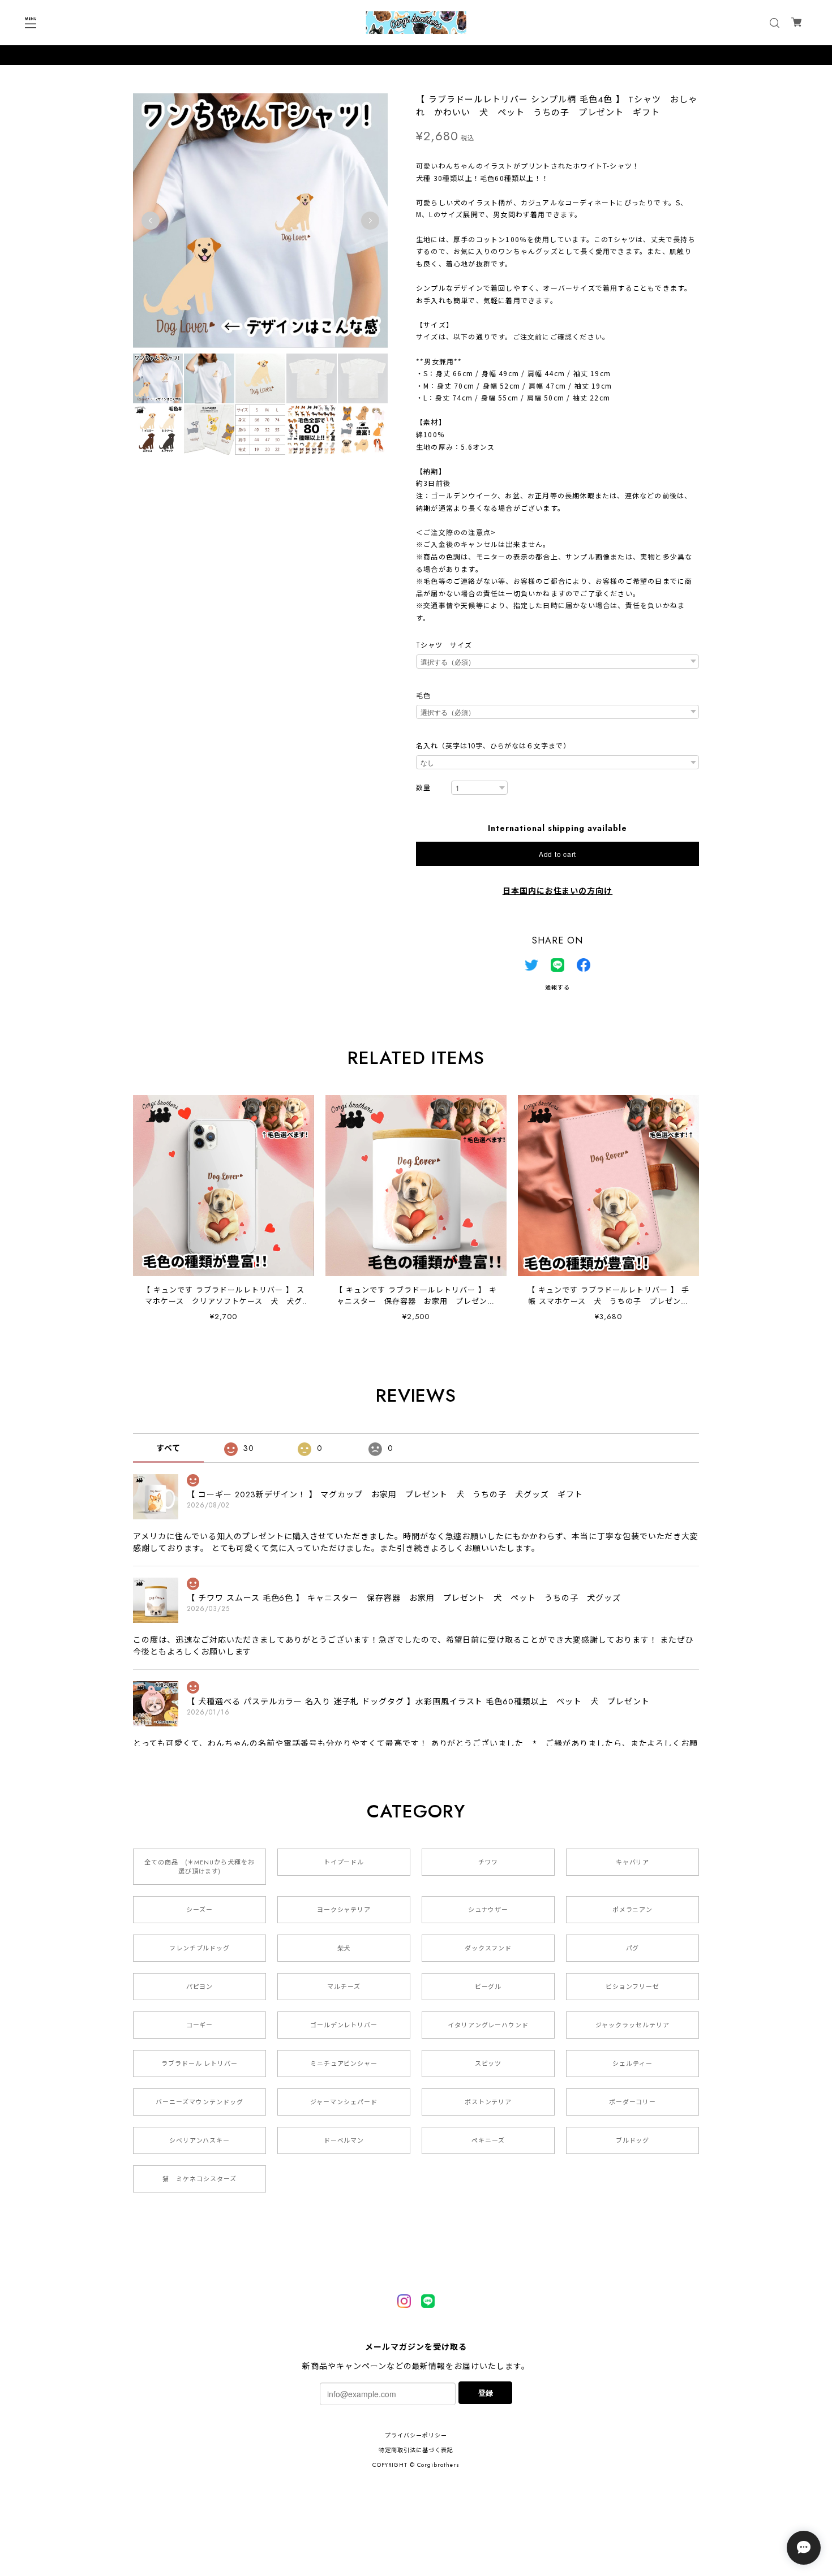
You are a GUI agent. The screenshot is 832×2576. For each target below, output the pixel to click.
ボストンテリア (488, 2102)
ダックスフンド (488, 1948)
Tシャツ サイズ (444, 645)
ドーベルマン (344, 2140)
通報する (557, 987)
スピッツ (488, 2064)
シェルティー (632, 2064)
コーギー (200, 2025)
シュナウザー (488, 1910)
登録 (486, 2392)
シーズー (200, 1910)
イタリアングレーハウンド (488, 2025)
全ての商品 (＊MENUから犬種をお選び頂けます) (199, 1867)
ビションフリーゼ (633, 1987)
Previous (151, 221)
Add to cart (557, 854)
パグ (633, 1948)
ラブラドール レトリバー (200, 2064)
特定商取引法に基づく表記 (416, 2450)
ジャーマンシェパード (344, 2102)
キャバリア (633, 1862)
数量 (423, 788)
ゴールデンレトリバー (344, 2025)
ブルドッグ (633, 2140)
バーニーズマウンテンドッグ (199, 2102)
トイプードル (344, 1862)
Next (370, 221)
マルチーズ (344, 1987)
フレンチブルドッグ (200, 1948)
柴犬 (344, 1948)
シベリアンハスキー (200, 2140)
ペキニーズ (488, 2140)
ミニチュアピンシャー (344, 2064)
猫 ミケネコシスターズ (200, 2179)
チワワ (488, 1862)
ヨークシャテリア (344, 1910)
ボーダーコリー (633, 2102)
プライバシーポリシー (416, 2435)
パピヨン (200, 1987)
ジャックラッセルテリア (632, 2025)
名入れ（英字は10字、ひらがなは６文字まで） (493, 746)
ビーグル (488, 1987)
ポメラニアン (633, 1910)
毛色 (423, 696)
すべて (168, 1448)
